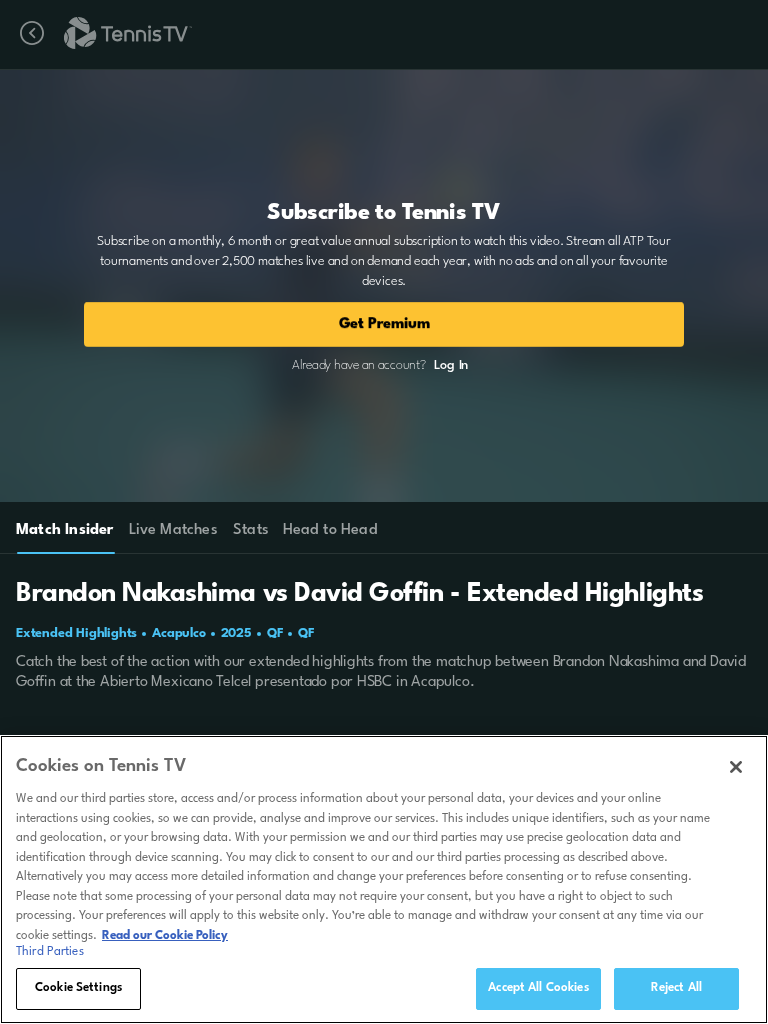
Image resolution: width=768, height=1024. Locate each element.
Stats (251, 530)
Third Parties (50, 952)
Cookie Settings (78, 988)
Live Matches (172, 530)
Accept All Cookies (538, 988)
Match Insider (65, 530)
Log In (451, 365)
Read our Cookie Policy (165, 936)
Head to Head (330, 530)
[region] (384, 879)
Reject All (676, 988)
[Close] (736, 767)
